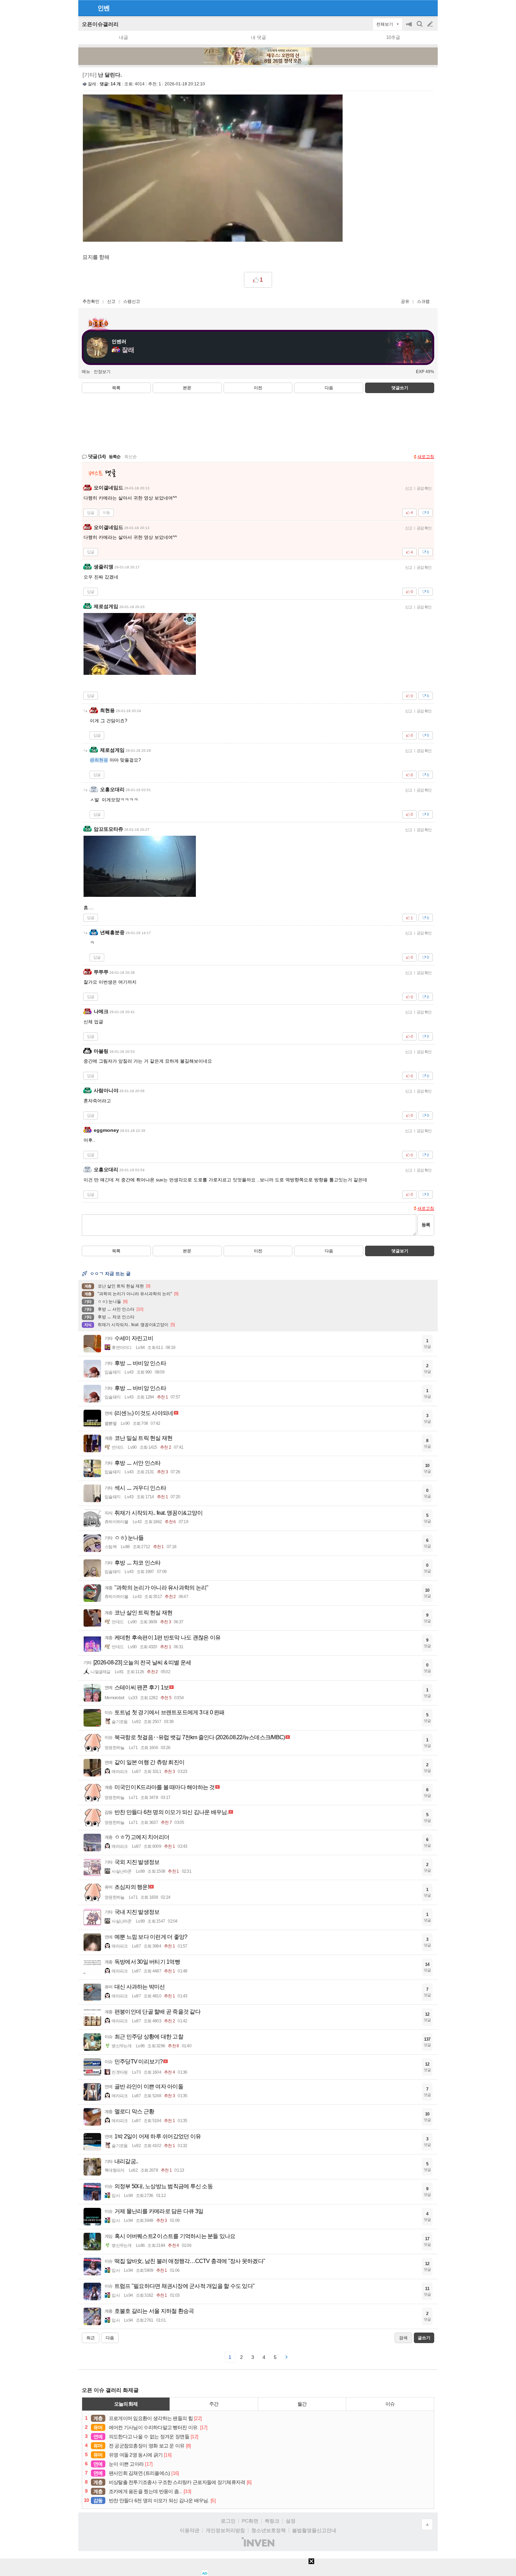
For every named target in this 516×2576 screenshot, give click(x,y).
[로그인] (417, 8)
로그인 (228, 2521)
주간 (214, 2404)
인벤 (104, 8)
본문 (187, 388)
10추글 (393, 37)
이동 (106, 513)
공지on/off (410, 28)
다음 (329, 388)
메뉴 (86, 372)
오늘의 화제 (126, 2404)
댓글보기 (400, 1251)
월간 (302, 2404)
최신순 (131, 457)
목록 (116, 388)
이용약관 (190, 2530)
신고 (111, 301)
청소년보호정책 (269, 2530)
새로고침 (426, 457)
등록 (426, 1225)
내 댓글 (259, 37)
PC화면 (250, 2521)
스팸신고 (132, 301)
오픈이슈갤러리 (100, 24)
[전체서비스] (429, 8)
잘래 (92, 84)
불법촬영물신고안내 (314, 2530)
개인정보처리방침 (225, 2530)
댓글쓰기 (400, 388)
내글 (124, 37)
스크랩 (423, 301)
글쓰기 (431, 24)
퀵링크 (272, 2521)
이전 (258, 388)
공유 (405, 301)
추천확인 (91, 301)
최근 (91, 2338)
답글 (91, 513)
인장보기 (102, 372)
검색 (420, 28)
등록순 (115, 457)
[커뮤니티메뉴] (86, 8)
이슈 (390, 2404)
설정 (291, 2521)
